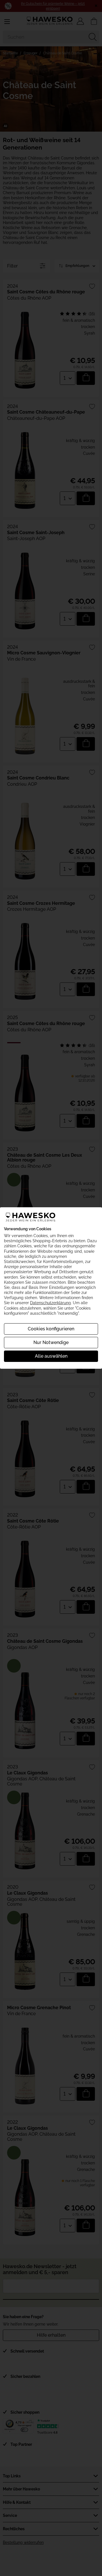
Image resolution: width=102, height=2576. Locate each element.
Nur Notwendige (51, 1342)
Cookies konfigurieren (51, 1329)
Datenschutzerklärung (50, 1303)
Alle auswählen (51, 1356)
